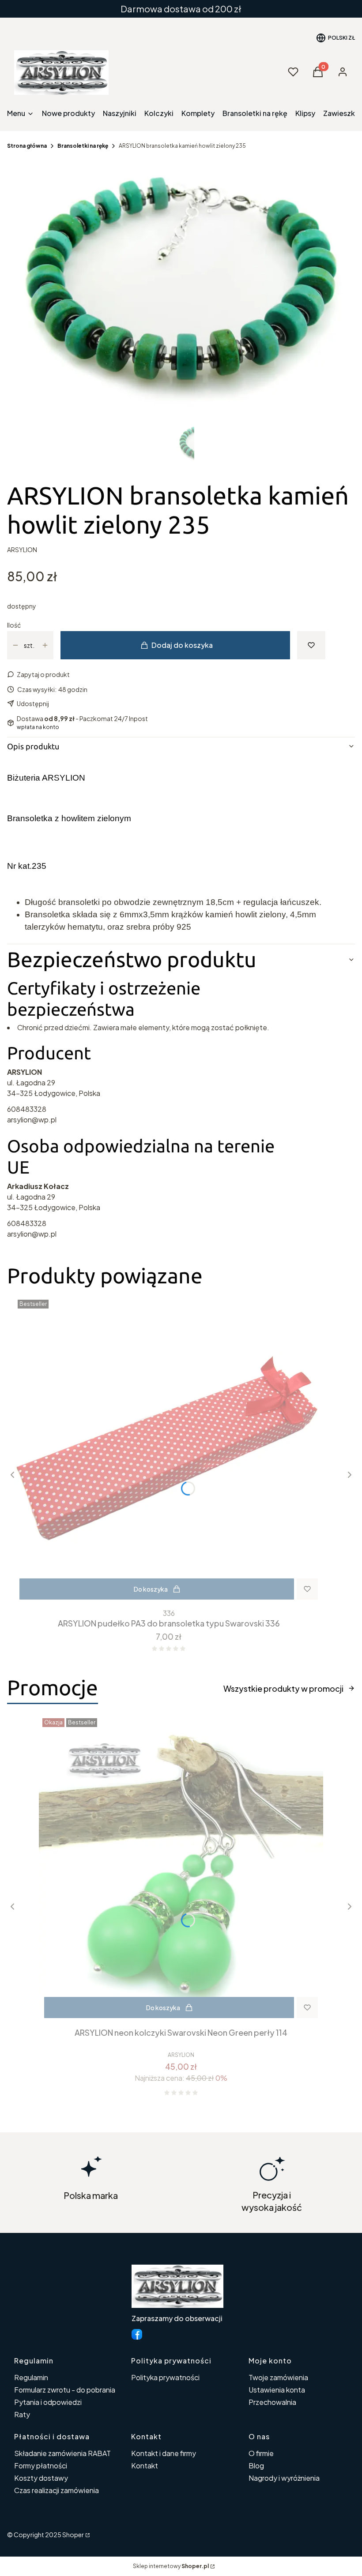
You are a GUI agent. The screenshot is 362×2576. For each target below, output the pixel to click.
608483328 (27, 1109)
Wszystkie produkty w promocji (283, 1688)
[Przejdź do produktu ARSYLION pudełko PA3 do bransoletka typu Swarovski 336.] (169, 1451)
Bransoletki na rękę (83, 146)
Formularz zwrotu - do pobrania (65, 2390)
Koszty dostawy (41, 2478)
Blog (256, 2466)
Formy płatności (41, 2466)
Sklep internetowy (171, 2566)
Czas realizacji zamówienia (57, 2490)
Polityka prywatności (165, 2377)
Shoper (73, 2535)
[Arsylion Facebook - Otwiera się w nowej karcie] (137, 2334)
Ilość (14, 625)
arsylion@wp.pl (32, 1120)
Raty (22, 2414)
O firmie (261, 2453)
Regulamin (31, 2377)
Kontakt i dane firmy (164, 2453)
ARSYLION (22, 550)
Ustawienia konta (277, 2390)
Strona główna (27, 146)
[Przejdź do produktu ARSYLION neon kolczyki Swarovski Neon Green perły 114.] (181, 1869)
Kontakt (145, 2466)
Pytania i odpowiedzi (48, 2402)
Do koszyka (151, 1589)
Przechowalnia (272, 2402)
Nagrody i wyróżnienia (284, 2478)
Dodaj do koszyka (182, 645)
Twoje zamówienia (278, 2377)
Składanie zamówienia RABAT (62, 2453)
